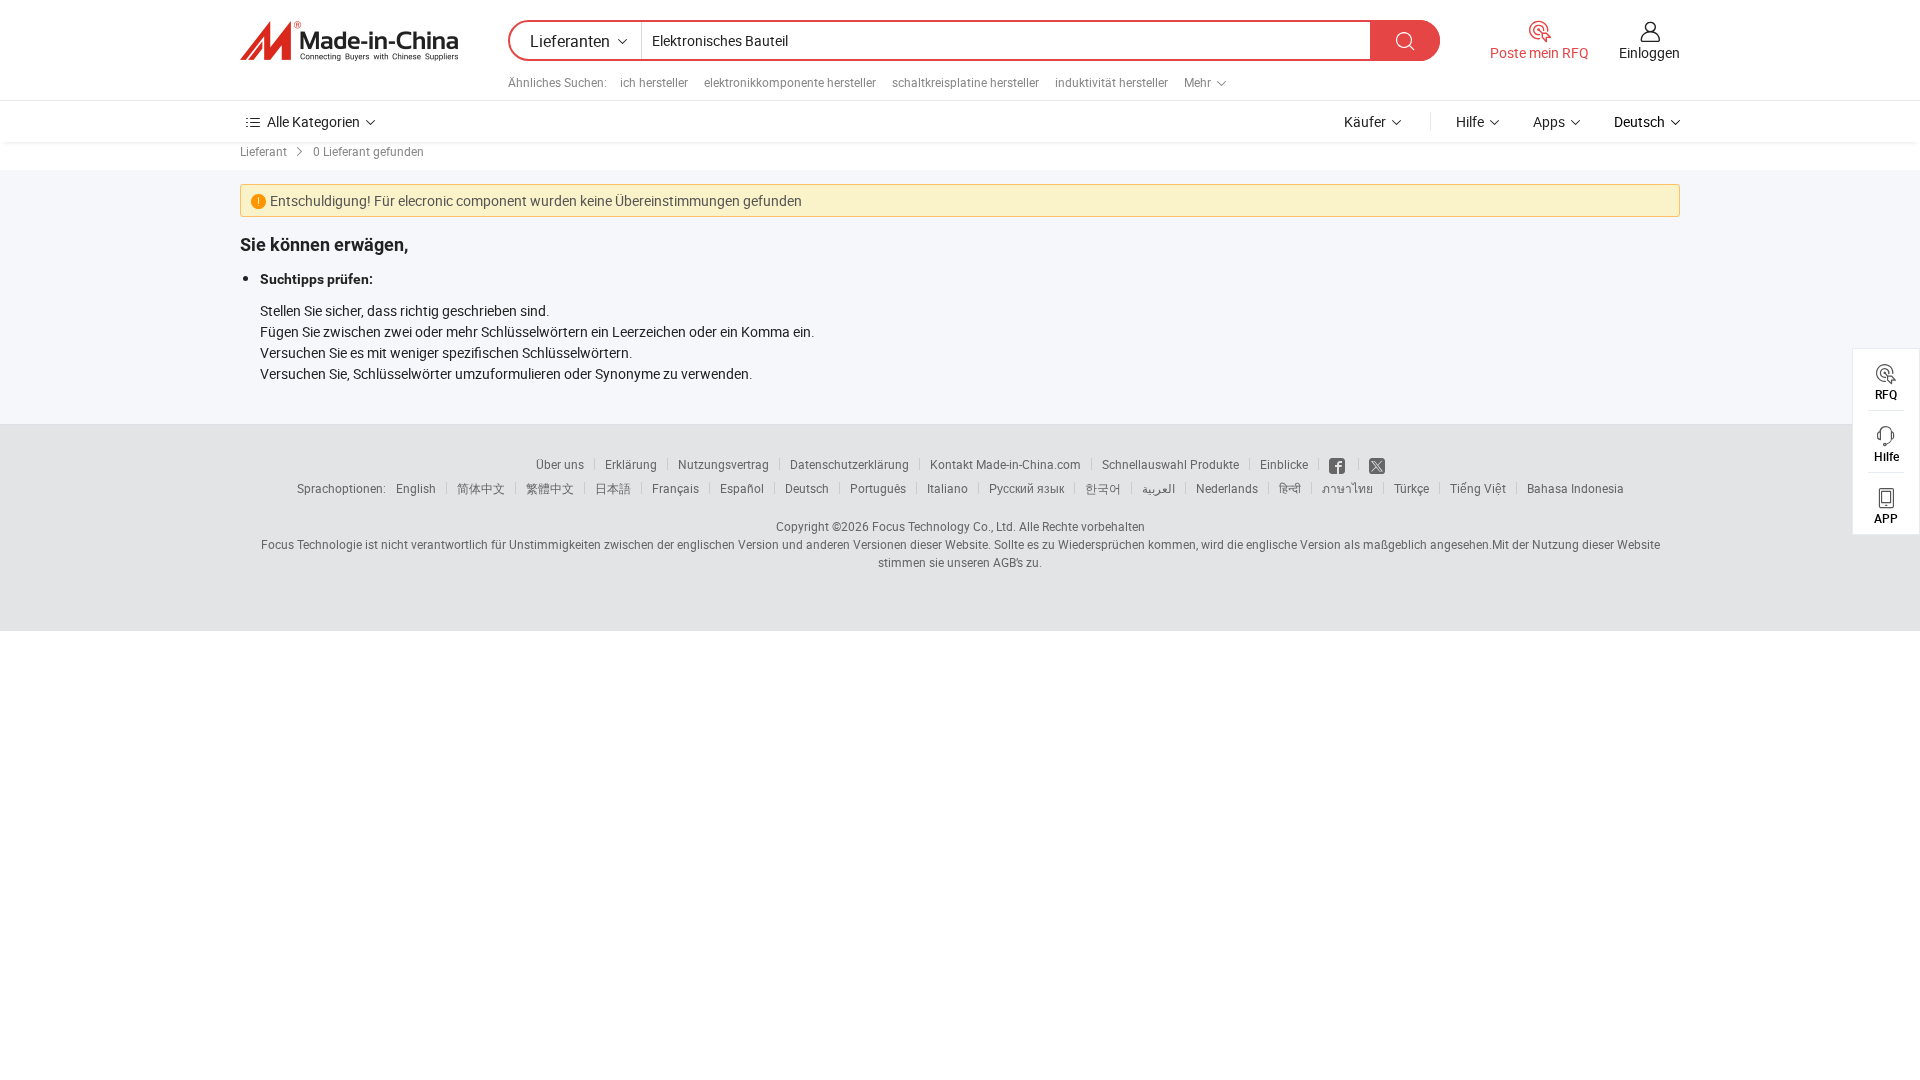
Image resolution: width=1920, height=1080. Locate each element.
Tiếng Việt (1478, 488)
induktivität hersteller (1111, 82)
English (416, 488)
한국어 (1103, 488)
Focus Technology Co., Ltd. (944, 526)
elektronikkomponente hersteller (790, 82)
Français (675, 488)
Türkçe (1411, 488)
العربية (1158, 488)
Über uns (560, 464)
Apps (1549, 121)
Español (742, 488)
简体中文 (481, 488)
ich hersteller (654, 82)
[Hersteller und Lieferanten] (349, 41)
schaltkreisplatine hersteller (965, 82)
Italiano (947, 488)
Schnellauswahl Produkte (1170, 464)
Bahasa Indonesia (1575, 488)
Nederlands (1227, 488)
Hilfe (1470, 121)
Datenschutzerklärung (849, 464)
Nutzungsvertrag (723, 464)
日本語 (613, 488)
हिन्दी (1290, 488)
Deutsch (807, 488)
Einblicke (1284, 464)
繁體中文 (550, 488)
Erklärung (631, 464)
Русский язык (1026, 488)
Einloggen (1649, 52)
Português (878, 488)
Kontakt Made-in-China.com (1005, 464)
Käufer (1365, 121)
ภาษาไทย (1347, 488)
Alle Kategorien (313, 121)
